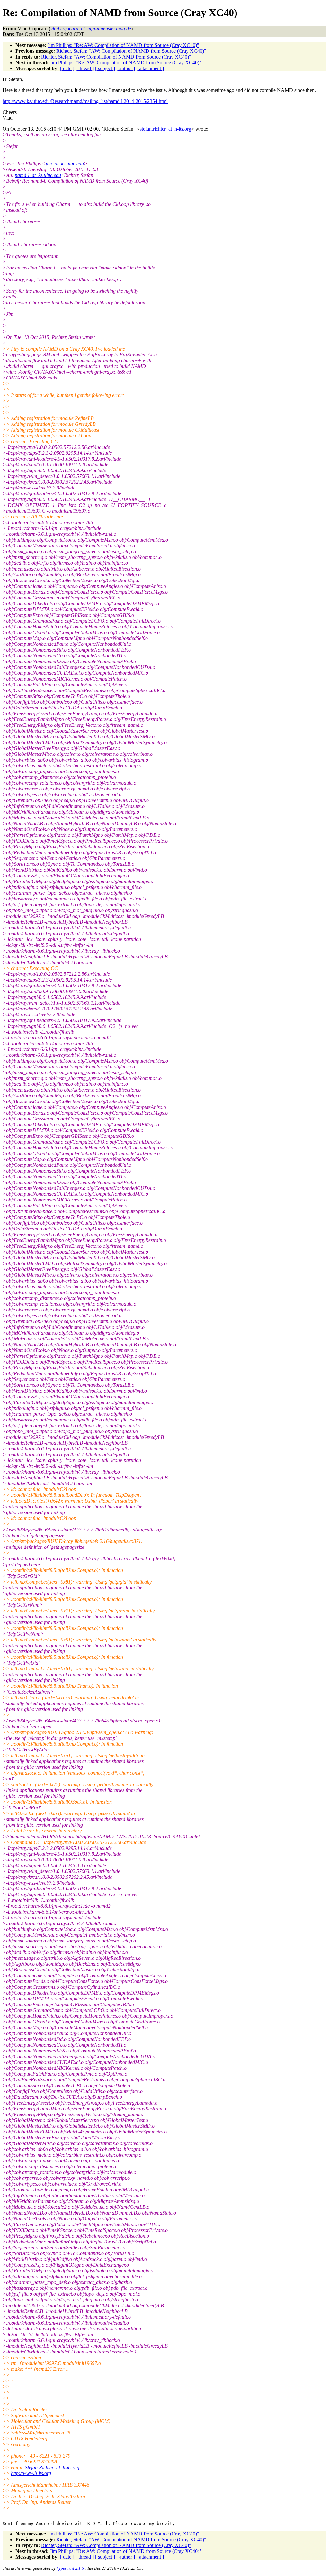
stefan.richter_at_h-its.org (165, 129)
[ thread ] (85, 68)
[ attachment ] (150, 68)
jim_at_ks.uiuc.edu (65, 164)
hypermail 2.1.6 (70, 2568)
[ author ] (126, 68)
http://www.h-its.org (31, 2473)
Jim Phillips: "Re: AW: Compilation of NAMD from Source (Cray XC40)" (123, 45)
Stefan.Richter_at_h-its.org (52, 2467)
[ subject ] (105, 68)
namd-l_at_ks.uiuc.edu (38, 175)
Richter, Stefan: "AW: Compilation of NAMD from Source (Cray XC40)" (131, 51)
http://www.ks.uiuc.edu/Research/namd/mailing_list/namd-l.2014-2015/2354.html (85, 101)
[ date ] (67, 68)
